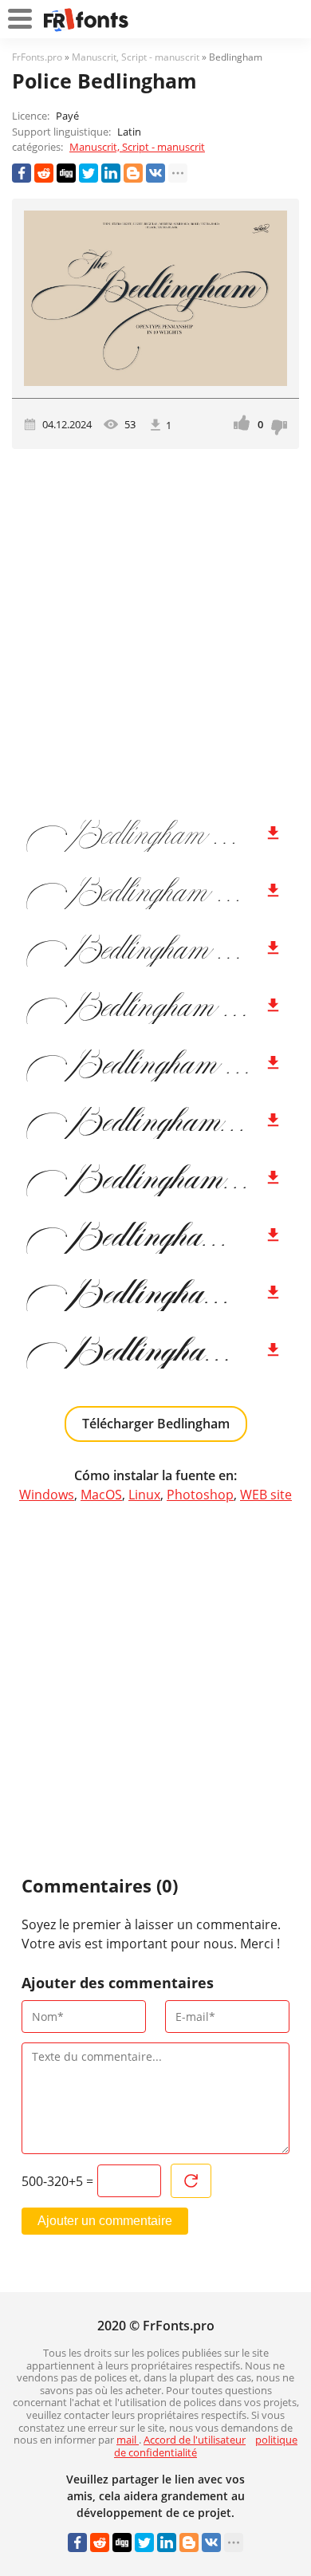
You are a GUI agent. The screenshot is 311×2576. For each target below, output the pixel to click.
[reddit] (44, 173)
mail (128, 2440)
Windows (47, 1495)
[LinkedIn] (111, 173)
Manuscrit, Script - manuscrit (137, 147)
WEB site (266, 1495)
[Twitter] (89, 173)
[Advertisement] (155, 628)
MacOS (101, 1495)
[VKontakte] (155, 173)
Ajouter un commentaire (105, 2221)
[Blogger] (133, 173)
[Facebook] (22, 173)
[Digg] (66, 173)
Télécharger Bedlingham (156, 1424)
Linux (144, 1495)
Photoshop (200, 1495)
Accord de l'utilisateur (195, 2440)
